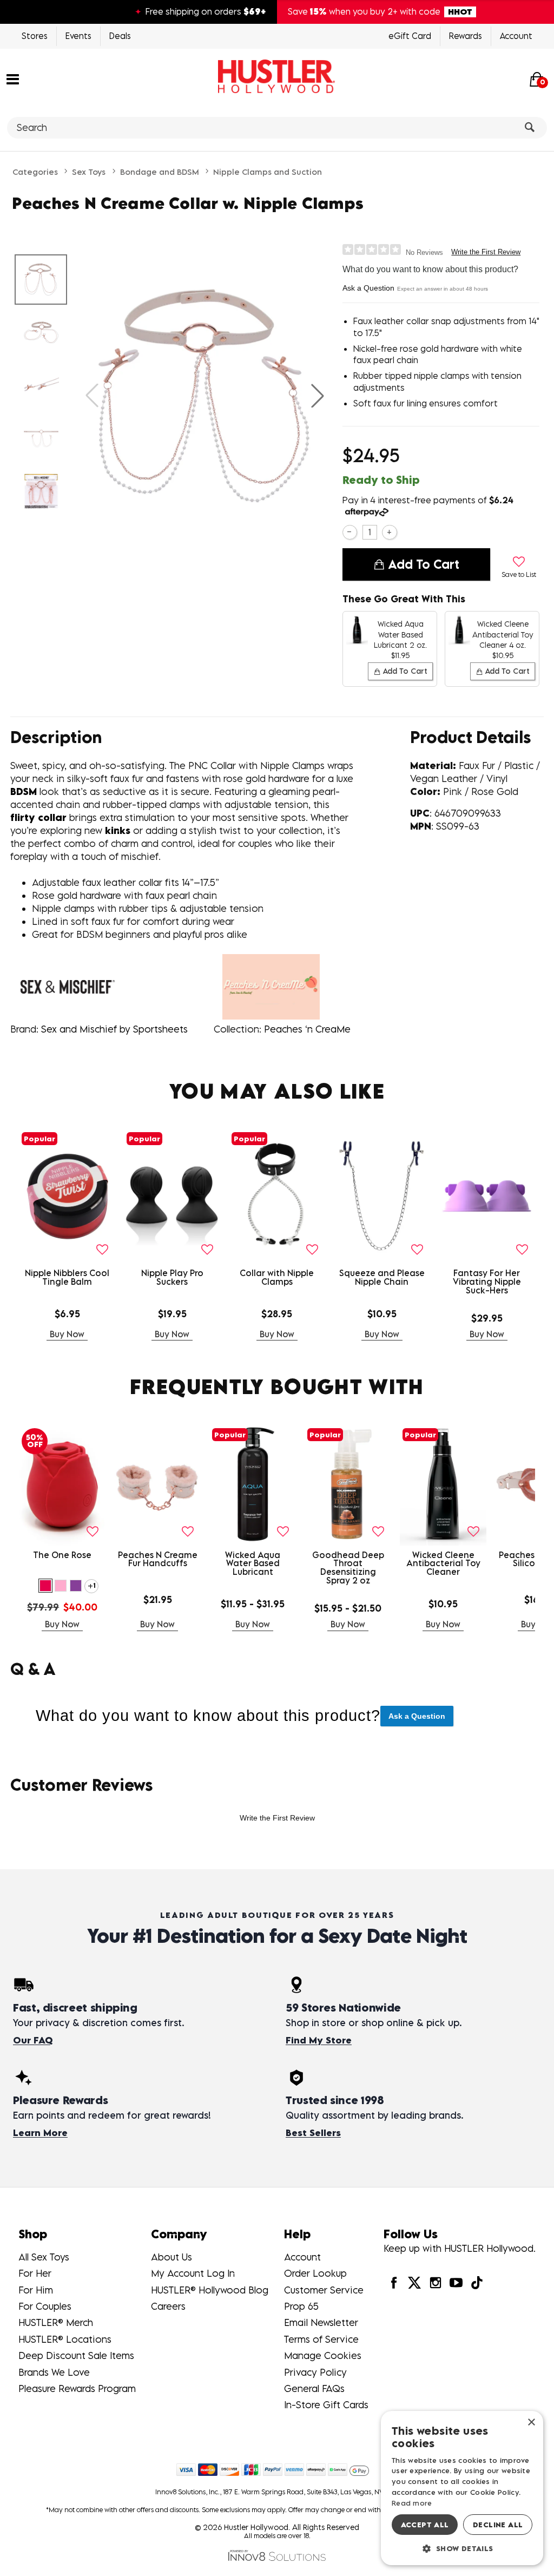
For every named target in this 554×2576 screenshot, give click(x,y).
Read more (412, 2503)
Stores (35, 36)
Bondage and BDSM (160, 172)
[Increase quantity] (389, 532)
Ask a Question (368, 288)
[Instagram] (435, 2282)
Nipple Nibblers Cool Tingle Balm (67, 1277)
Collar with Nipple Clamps (277, 1277)
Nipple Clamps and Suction (268, 172)
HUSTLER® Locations (65, 2339)
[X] (414, 2282)
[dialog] (462, 2488)
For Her (35, 2273)
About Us (172, 2257)
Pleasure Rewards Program (77, 2388)
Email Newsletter (321, 2322)
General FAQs (314, 2388)
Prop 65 (301, 2306)
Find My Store (319, 2040)
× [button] (531, 2423)
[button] (13, 78)
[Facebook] (394, 2282)
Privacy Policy (315, 2372)
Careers (168, 2306)
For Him (36, 2290)
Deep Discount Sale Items (76, 2355)
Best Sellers (313, 2133)
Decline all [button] (498, 2525)
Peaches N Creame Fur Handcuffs (158, 1559)
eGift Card (410, 36)
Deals (120, 36)
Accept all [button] (425, 2525)
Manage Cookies (323, 2355)
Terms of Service (321, 2339)
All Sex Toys (44, 2257)
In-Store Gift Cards (326, 2405)
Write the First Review (486, 252)
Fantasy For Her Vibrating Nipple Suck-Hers (487, 1282)
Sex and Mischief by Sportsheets (114, 1029)
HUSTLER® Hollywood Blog (210, 2290)
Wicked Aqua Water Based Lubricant (253, 1563)
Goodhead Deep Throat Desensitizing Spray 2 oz (348, 1568)
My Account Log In (193, 2273)
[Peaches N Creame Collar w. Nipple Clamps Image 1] (205, 396)
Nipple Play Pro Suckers (172, 1277)
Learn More (40, 2133)
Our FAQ (33, 2040)
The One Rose (62, 1555)
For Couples (45, 2306)
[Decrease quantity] (350, 532)
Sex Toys (89, 172)
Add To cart (424, 564)
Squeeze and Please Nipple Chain (382, 1277)
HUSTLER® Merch (56, 2322)
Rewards (466, 36)
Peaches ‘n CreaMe (307, 1029)
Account (516, 36)
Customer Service (324, 2290)
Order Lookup (315, 2273)
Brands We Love (54, 2372)
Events (78, 36)
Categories (35, 172)
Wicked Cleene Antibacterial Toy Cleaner (443, 1563)
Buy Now (67, 1334)
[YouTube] (456, 2282)
